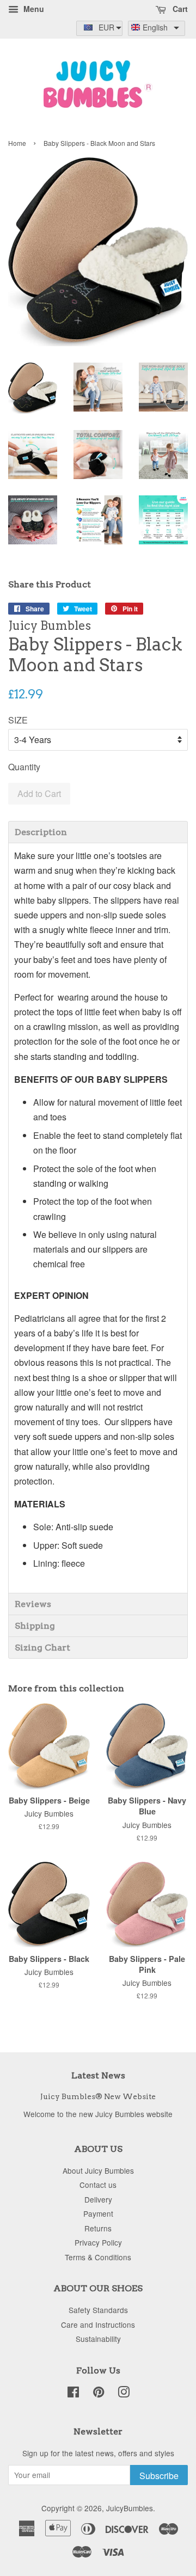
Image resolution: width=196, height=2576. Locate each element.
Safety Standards (98, 2310)
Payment (98, 2213)
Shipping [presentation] (35, 1626)
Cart (179, 9)
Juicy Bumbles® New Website (98, 2096)
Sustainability (98, 2339)
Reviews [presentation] (33, 1604)
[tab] (98, 832)
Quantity (24, 767)
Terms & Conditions (98, 2257)
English (155, 27)
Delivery (98, 2199)
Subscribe (159, 2476)
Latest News (98, 2075)
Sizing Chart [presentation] (42, 1648)
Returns (98, 2228)
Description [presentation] (41, 832)
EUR (106, 27)
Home (17, 143)
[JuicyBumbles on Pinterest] (99, 2394)
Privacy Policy (98, 2242)
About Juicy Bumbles (98, 2170)
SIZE (18, 720)
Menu (33, 9)
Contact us (98, 2185)
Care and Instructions (98, 2324)
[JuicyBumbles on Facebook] (73, 2394)
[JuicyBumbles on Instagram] (124, 2394)
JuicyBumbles (130, 2508)
